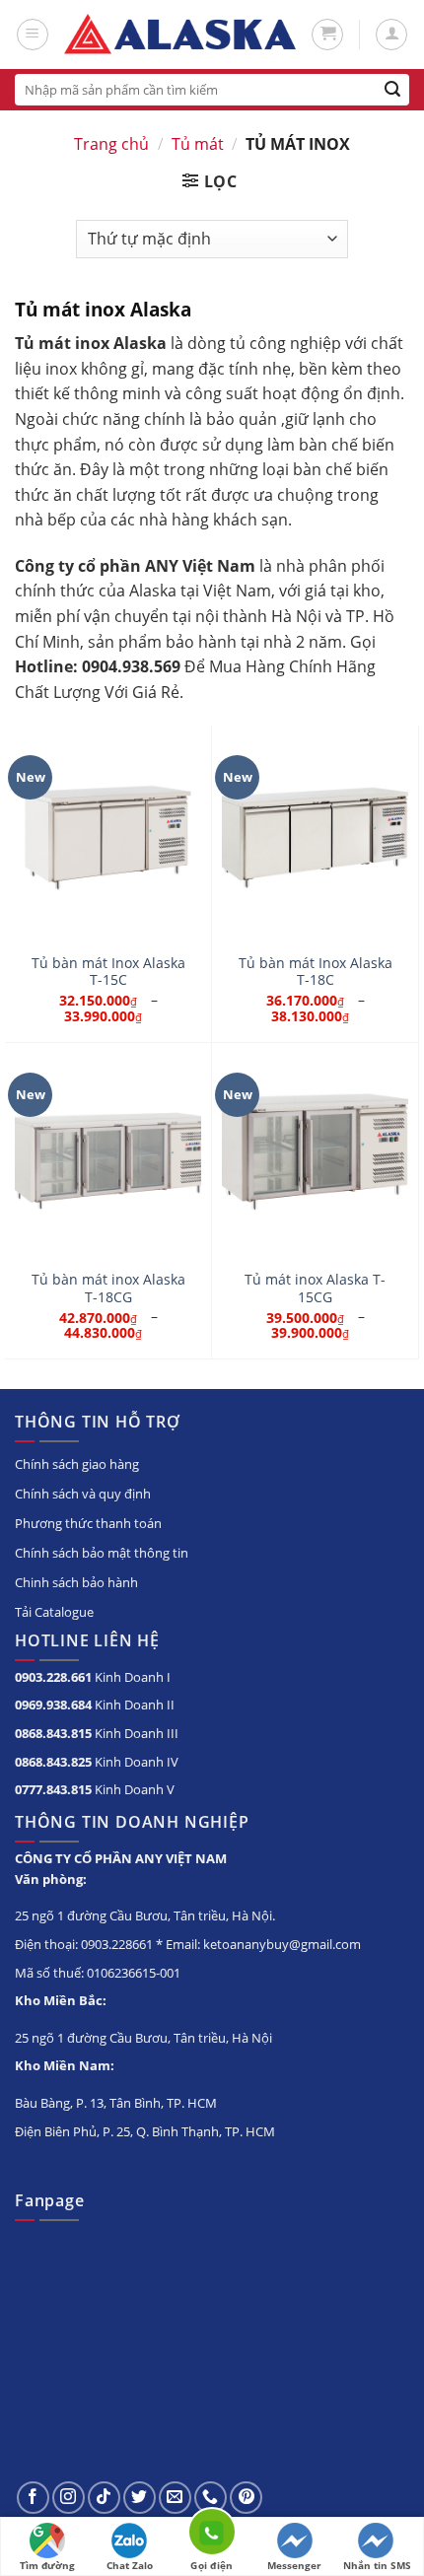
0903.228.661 (53, 1677)
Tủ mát (198, 144)
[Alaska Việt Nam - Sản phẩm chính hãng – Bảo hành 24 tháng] (180, 35)
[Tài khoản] (391, 35)
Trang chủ (111, 144)
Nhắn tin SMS (377, 2565)
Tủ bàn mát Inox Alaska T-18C (316, 972)
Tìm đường (47, 2565)
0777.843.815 (53, 1789)
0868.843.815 (53, 1733)
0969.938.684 (53, 1705)
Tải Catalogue (54, 1612)
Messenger (294, 2565)
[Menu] (33, 35)
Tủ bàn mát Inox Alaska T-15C (108, 972)
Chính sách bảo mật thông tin (102, 1553)
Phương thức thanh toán (88, 1523)
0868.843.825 (53, 1762)
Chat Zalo (130, 2565)
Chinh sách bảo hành (76, 1582)
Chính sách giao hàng (77, 1464)
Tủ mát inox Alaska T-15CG (315, 1288)
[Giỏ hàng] (327, 35)
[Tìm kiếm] (393, 90)
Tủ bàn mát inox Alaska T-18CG (108, 1288)
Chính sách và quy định (83, 1494)
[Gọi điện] (212, 2535)
